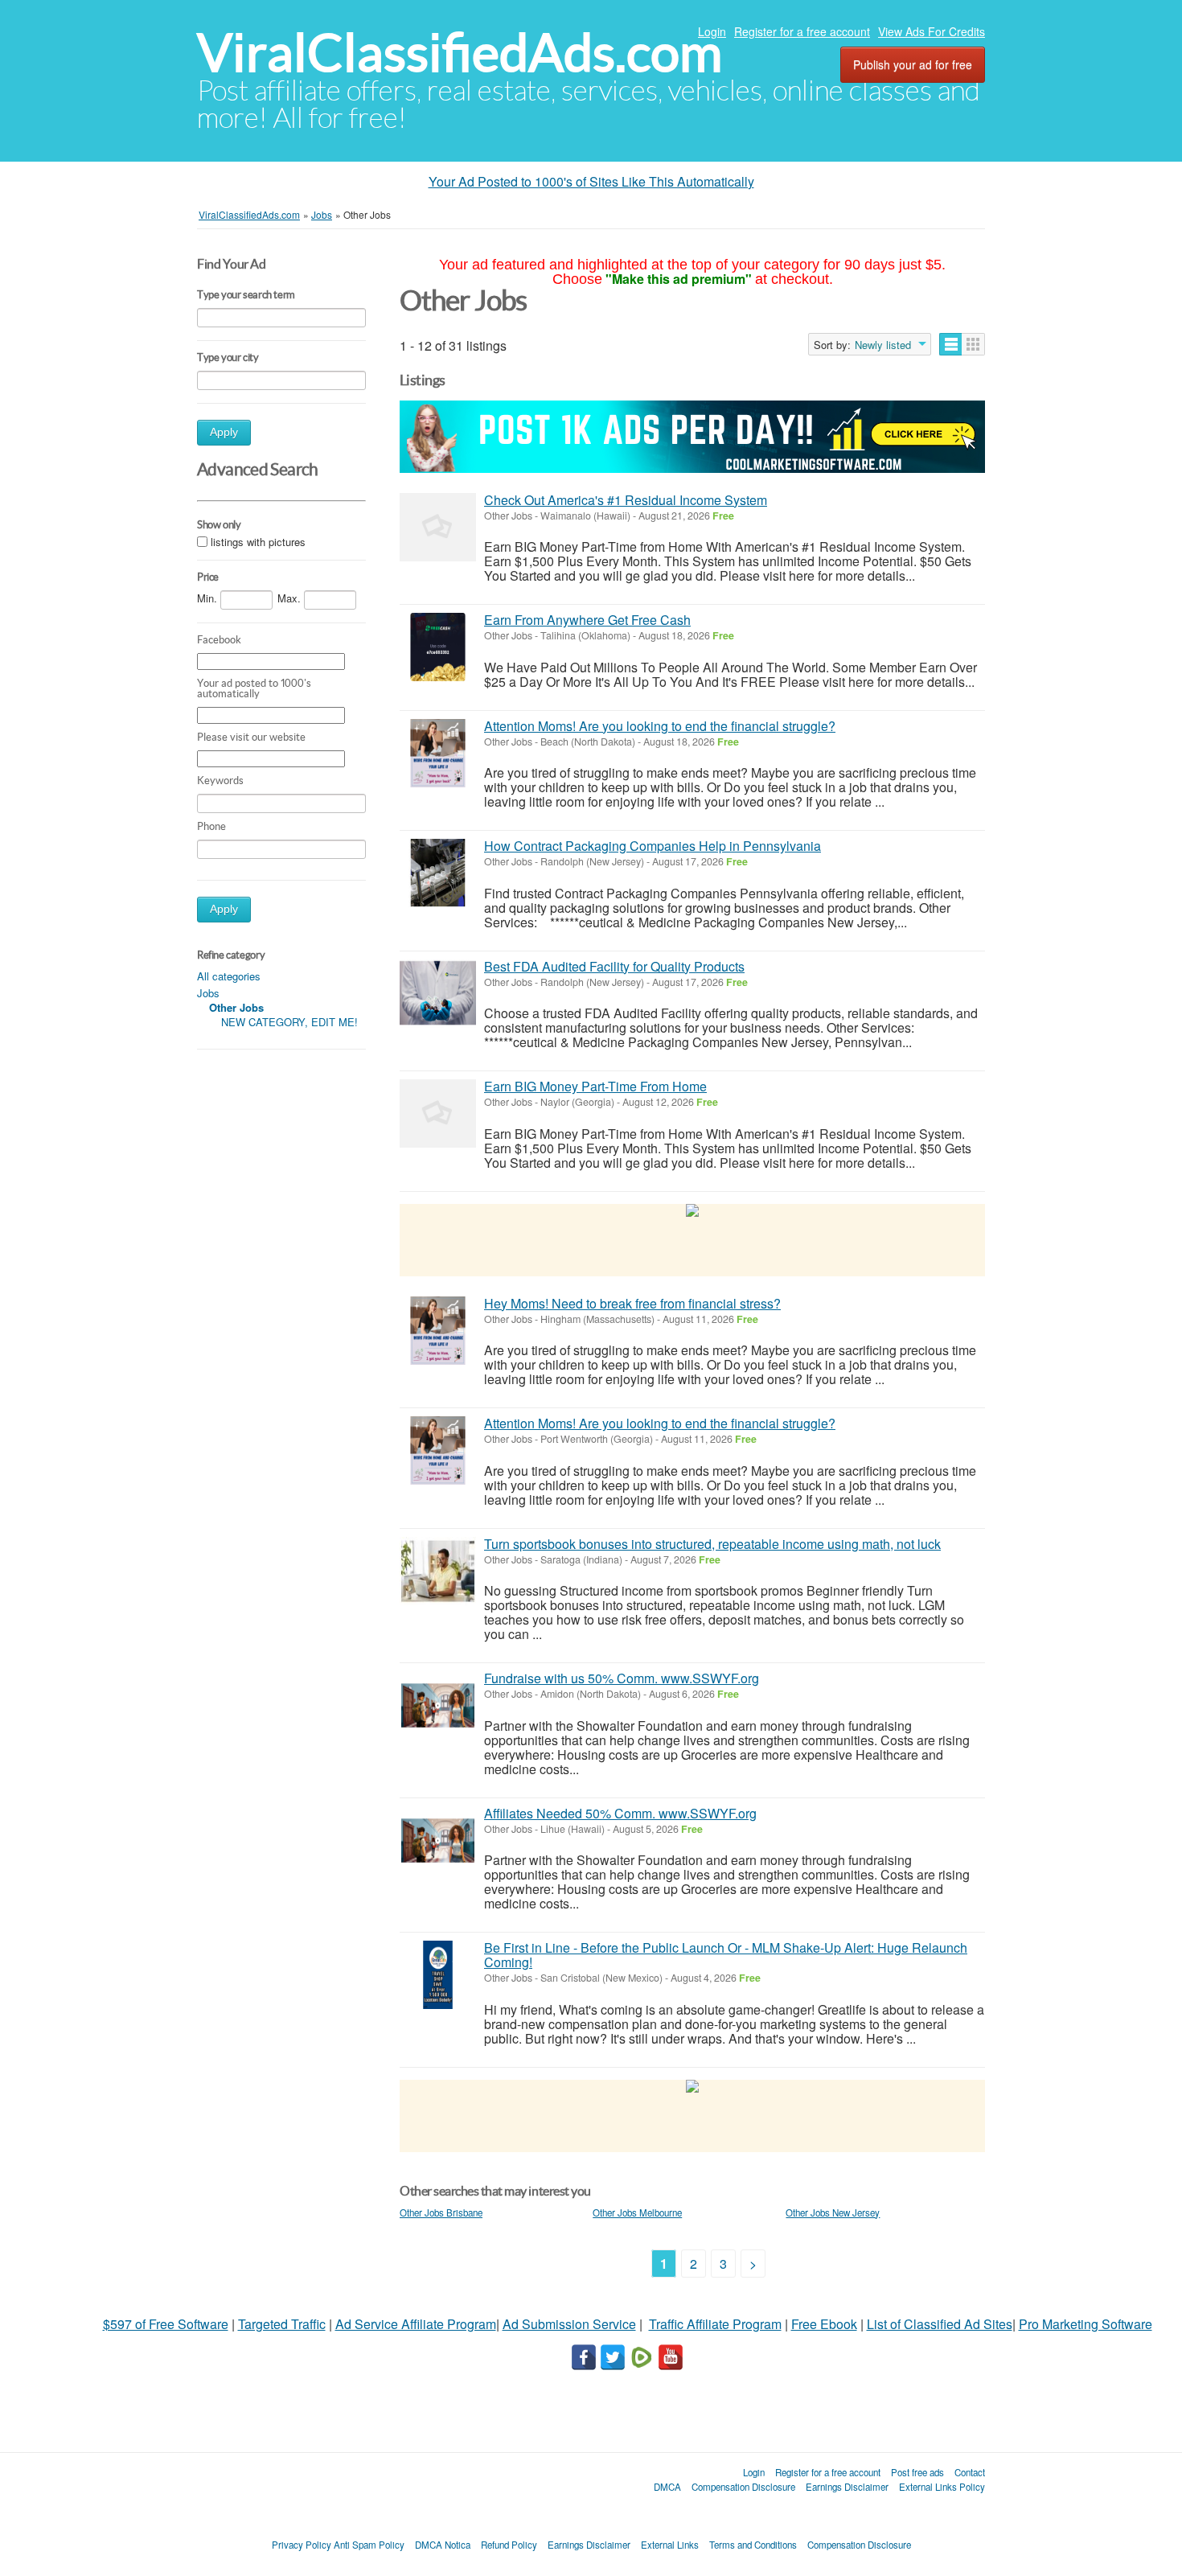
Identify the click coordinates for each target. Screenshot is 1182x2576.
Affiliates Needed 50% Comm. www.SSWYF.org (620, 1813)
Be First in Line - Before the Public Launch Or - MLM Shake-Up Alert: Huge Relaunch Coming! (726, 1955)
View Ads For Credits (932, 31)
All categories (229, 976)
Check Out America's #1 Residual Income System (626, 500)
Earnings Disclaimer (847, 2487)
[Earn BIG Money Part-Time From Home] (438, 1113)
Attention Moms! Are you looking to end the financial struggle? (660, 726)
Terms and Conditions (753, 2545)
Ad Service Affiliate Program (416, 2324)
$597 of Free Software (166, 2324)
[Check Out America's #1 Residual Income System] (438, 527)
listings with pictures (258, 542)
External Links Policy (942, 2487)
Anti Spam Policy (369, 2545)
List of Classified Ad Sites (940, 2324)
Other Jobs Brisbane (441, 2212)
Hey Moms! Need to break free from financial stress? (632, 1303)
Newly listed (883, 345)
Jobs (208, 993)
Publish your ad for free (913, 64)
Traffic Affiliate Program (715, 2324)
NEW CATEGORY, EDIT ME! (289, 1022)
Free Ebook (824, 2324)
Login (712, 31)
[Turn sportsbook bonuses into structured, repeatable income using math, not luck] (438, 1571)
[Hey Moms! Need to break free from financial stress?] (438, 1331)
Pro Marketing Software (1086, 2324)
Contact (970, 2472)
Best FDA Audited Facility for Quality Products (614, 966)
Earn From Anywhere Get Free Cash (587, 620)
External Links (670, 2545)
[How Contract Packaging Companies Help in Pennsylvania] (438, 873)
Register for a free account (802, 31)
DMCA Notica (443, 2545)
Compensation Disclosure (743, 2487)
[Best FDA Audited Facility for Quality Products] (438, 994)
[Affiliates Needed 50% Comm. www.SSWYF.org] (438, 1841)
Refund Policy (509, 2545)
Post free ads (917, 2472)
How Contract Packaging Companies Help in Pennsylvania (653, 846)
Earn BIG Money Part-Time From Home (595, 1086)
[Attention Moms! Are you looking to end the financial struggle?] (438, 753)
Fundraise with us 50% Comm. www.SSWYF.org (622, 1678)
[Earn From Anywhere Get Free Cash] (438, 647)
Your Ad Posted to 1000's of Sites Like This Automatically (591, 181)
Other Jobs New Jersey (833, 2212)
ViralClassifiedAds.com (460, 53)
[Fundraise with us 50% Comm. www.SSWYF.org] (438, 1705)
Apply (224, 432)
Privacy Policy (302, 2545)
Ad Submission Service (569, 2324)
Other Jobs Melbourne (637, 2212)
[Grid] (973, 344)
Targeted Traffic (282, 2324)
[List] (951, 344)
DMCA (667, 2487)
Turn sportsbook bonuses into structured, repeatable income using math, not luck (712, 1544)
